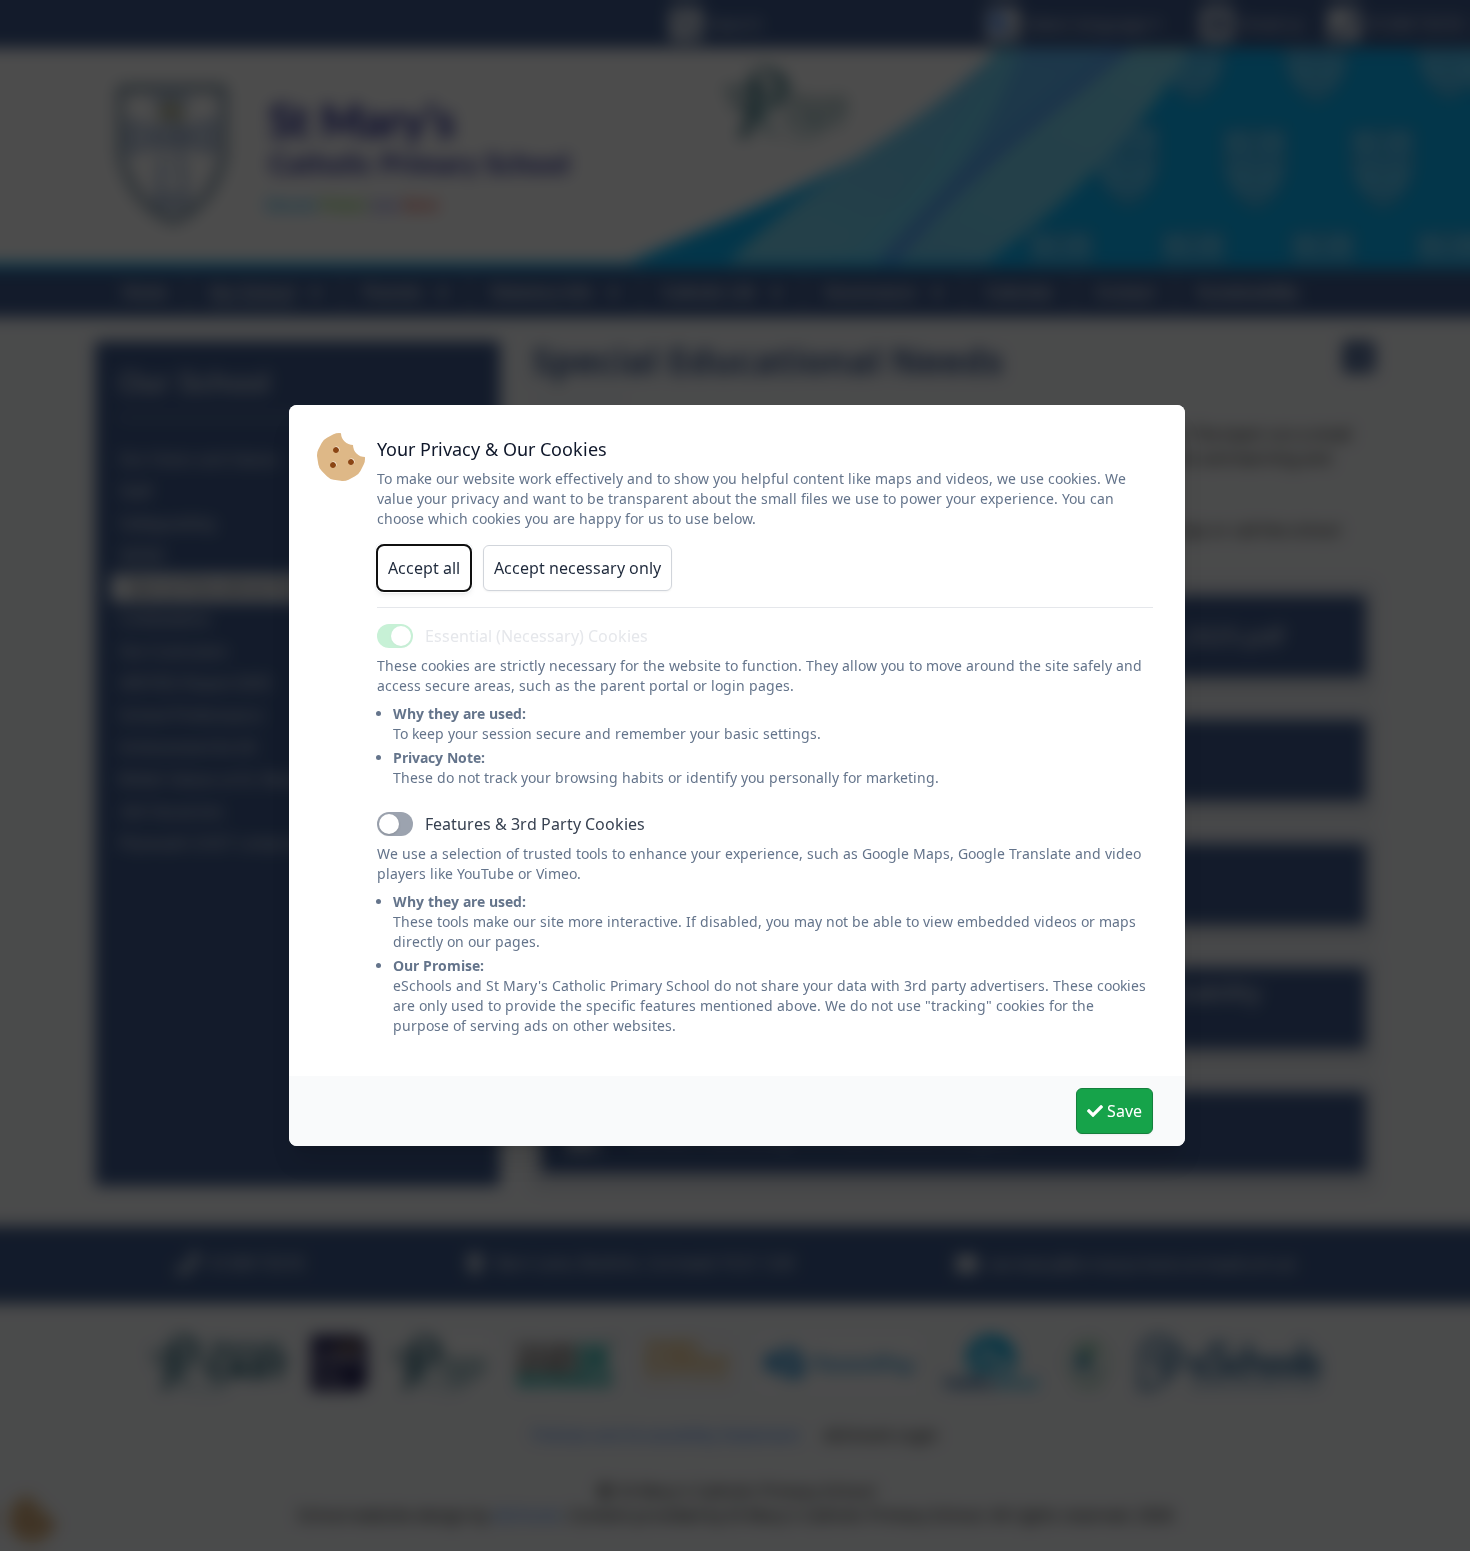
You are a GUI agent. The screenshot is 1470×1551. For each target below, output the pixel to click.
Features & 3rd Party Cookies (535, 824)
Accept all (424, 568)
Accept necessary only (577, 568)
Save (1122, 1111)
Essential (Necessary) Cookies (536, 636)
